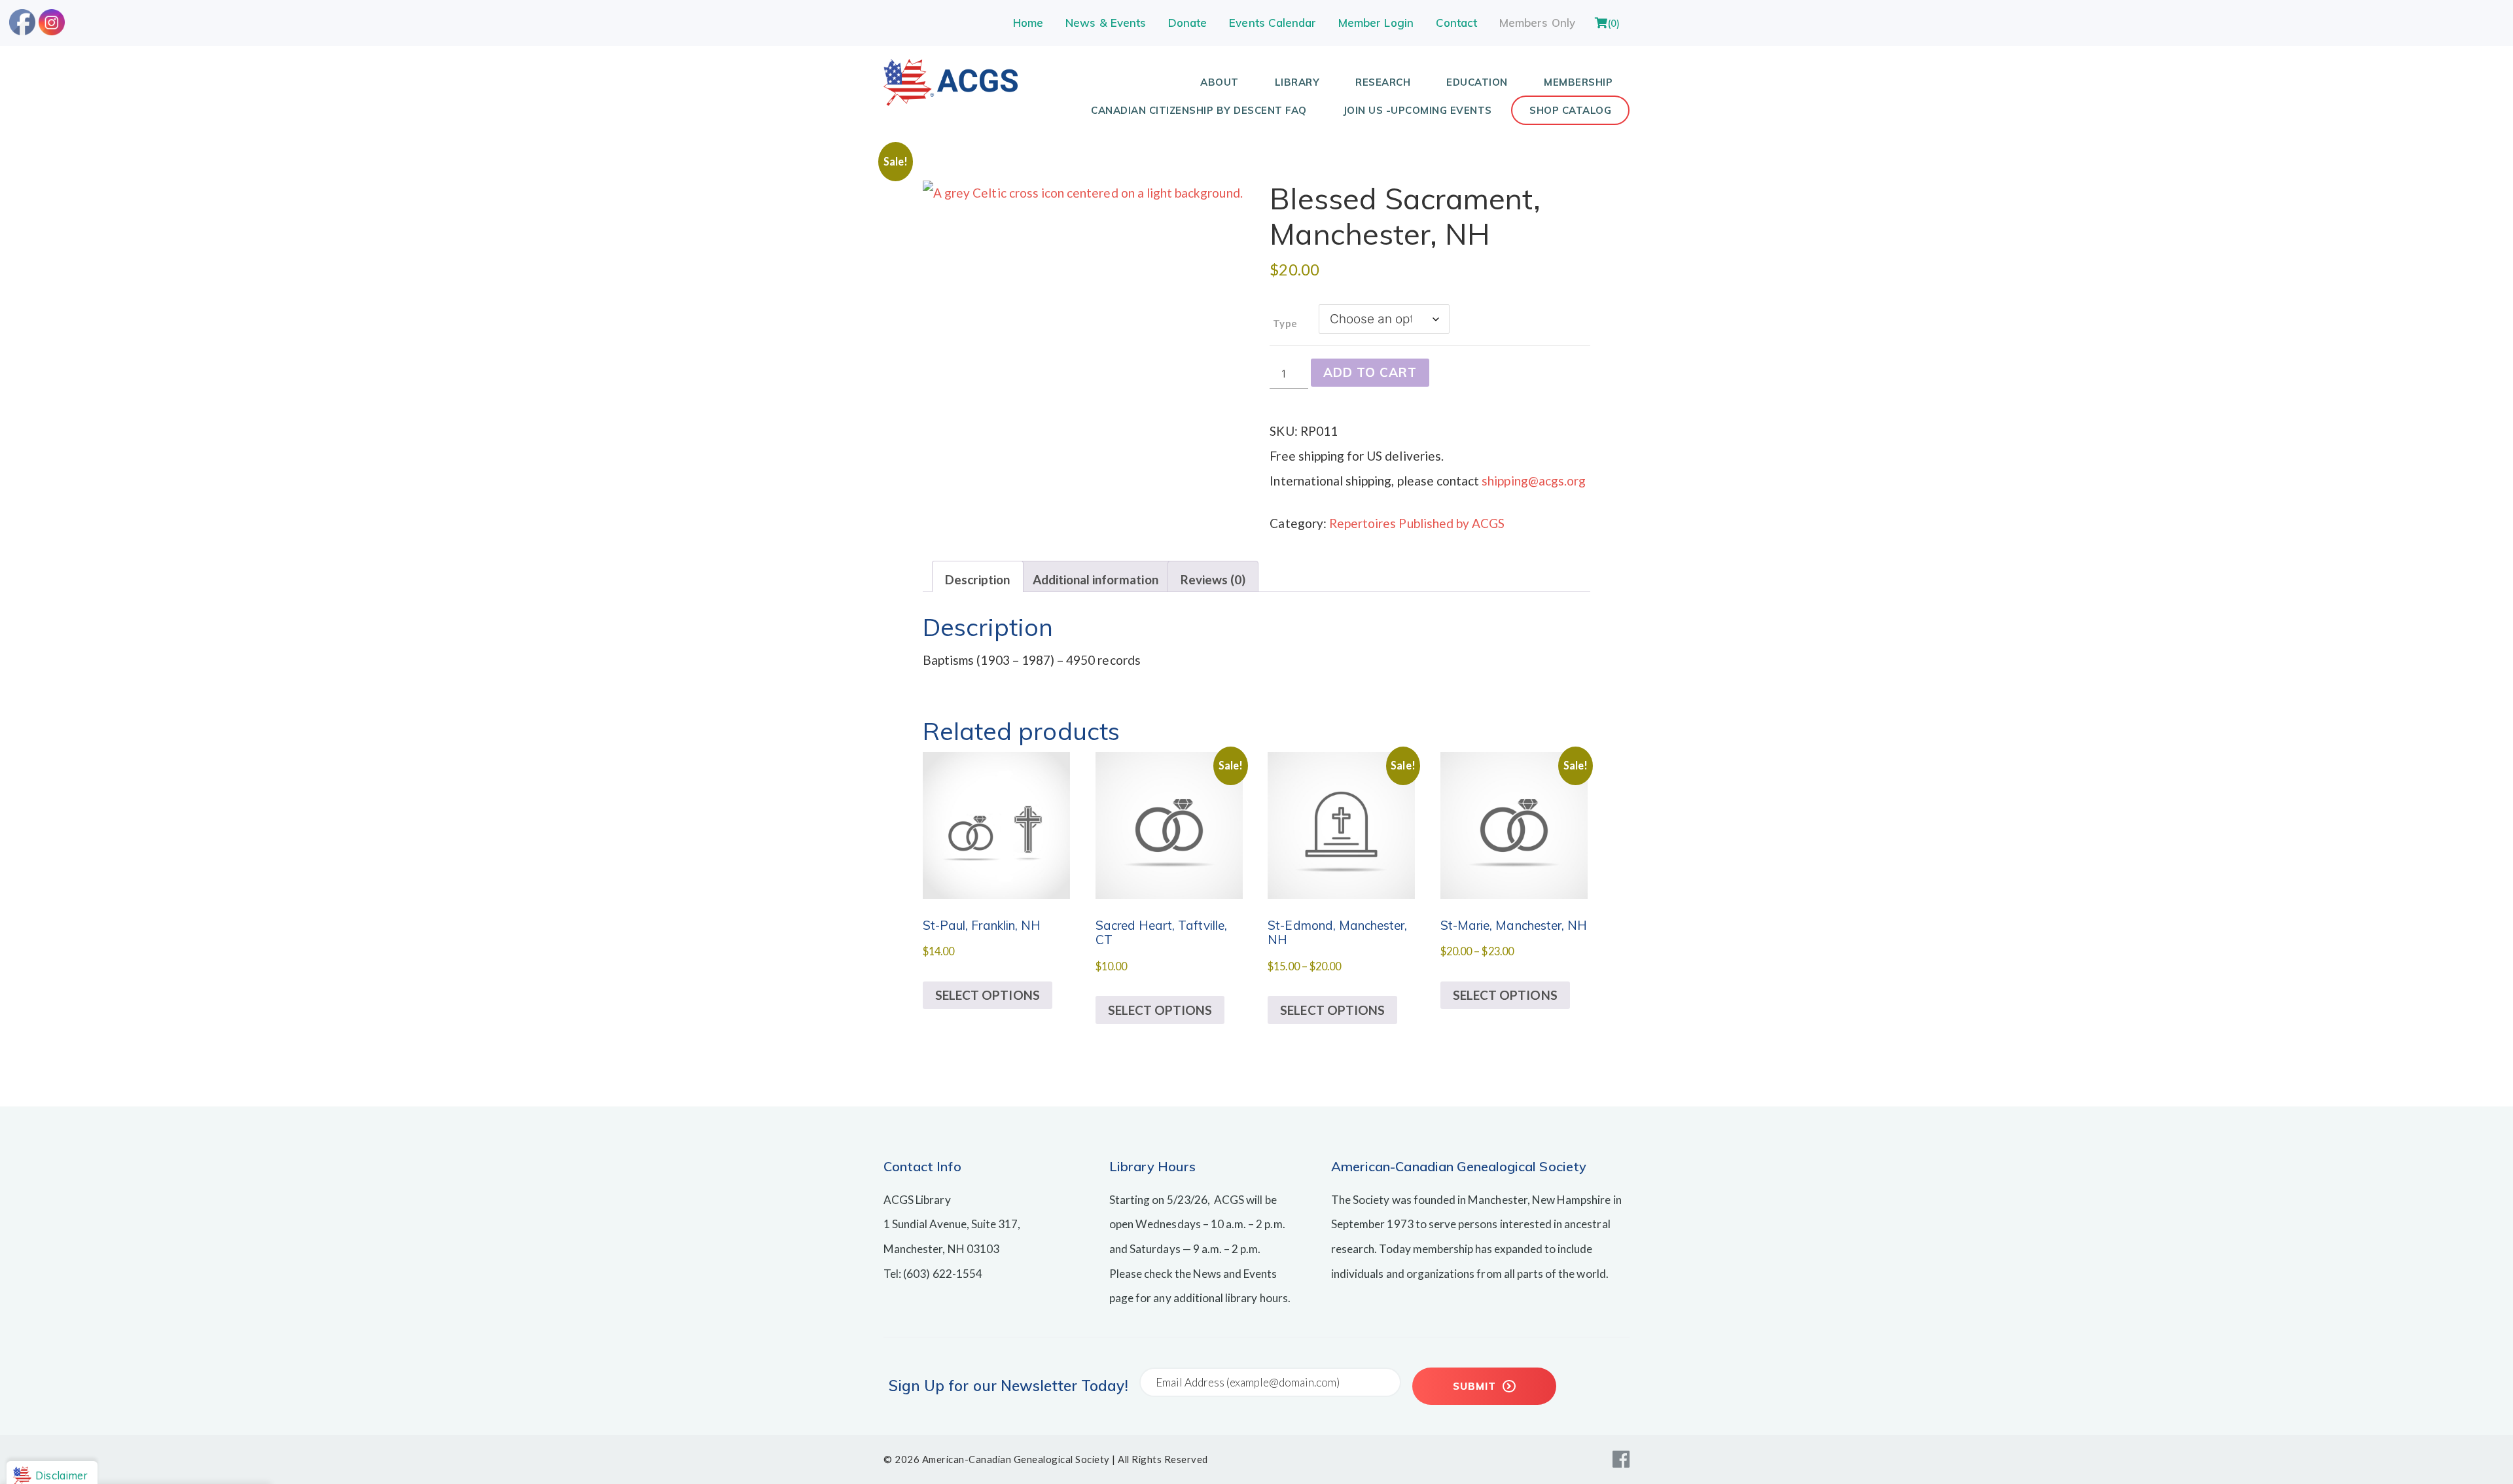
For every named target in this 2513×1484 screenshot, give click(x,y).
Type (1285, 323)
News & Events (1106, 23)
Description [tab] (978, 579)
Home (1028, 23)
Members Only (1537, 23)
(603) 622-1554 (943, 1274)
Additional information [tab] (1096, 579)
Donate (1187, 23)
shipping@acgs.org (1534, 481)
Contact (1456, 23)
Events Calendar (1273, 23)
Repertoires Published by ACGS (1417, 523)
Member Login (1376, 23)
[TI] (951, 101)
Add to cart (1370, 372)
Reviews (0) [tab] (1213, 579)
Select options (988, 995)
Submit (1476, 1386)
